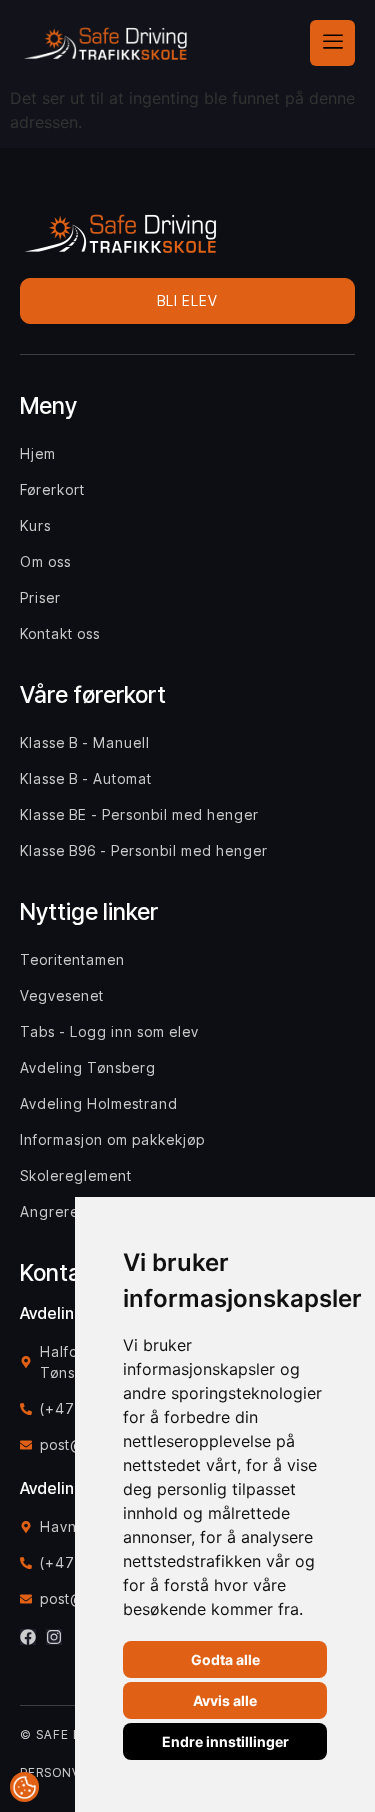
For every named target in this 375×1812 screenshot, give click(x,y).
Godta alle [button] (225, 1659)
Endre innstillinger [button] (225, 1741)
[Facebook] (28, 1637)
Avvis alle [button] (225, 1700)
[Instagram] (54, 1637)
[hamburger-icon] (332, 43)
